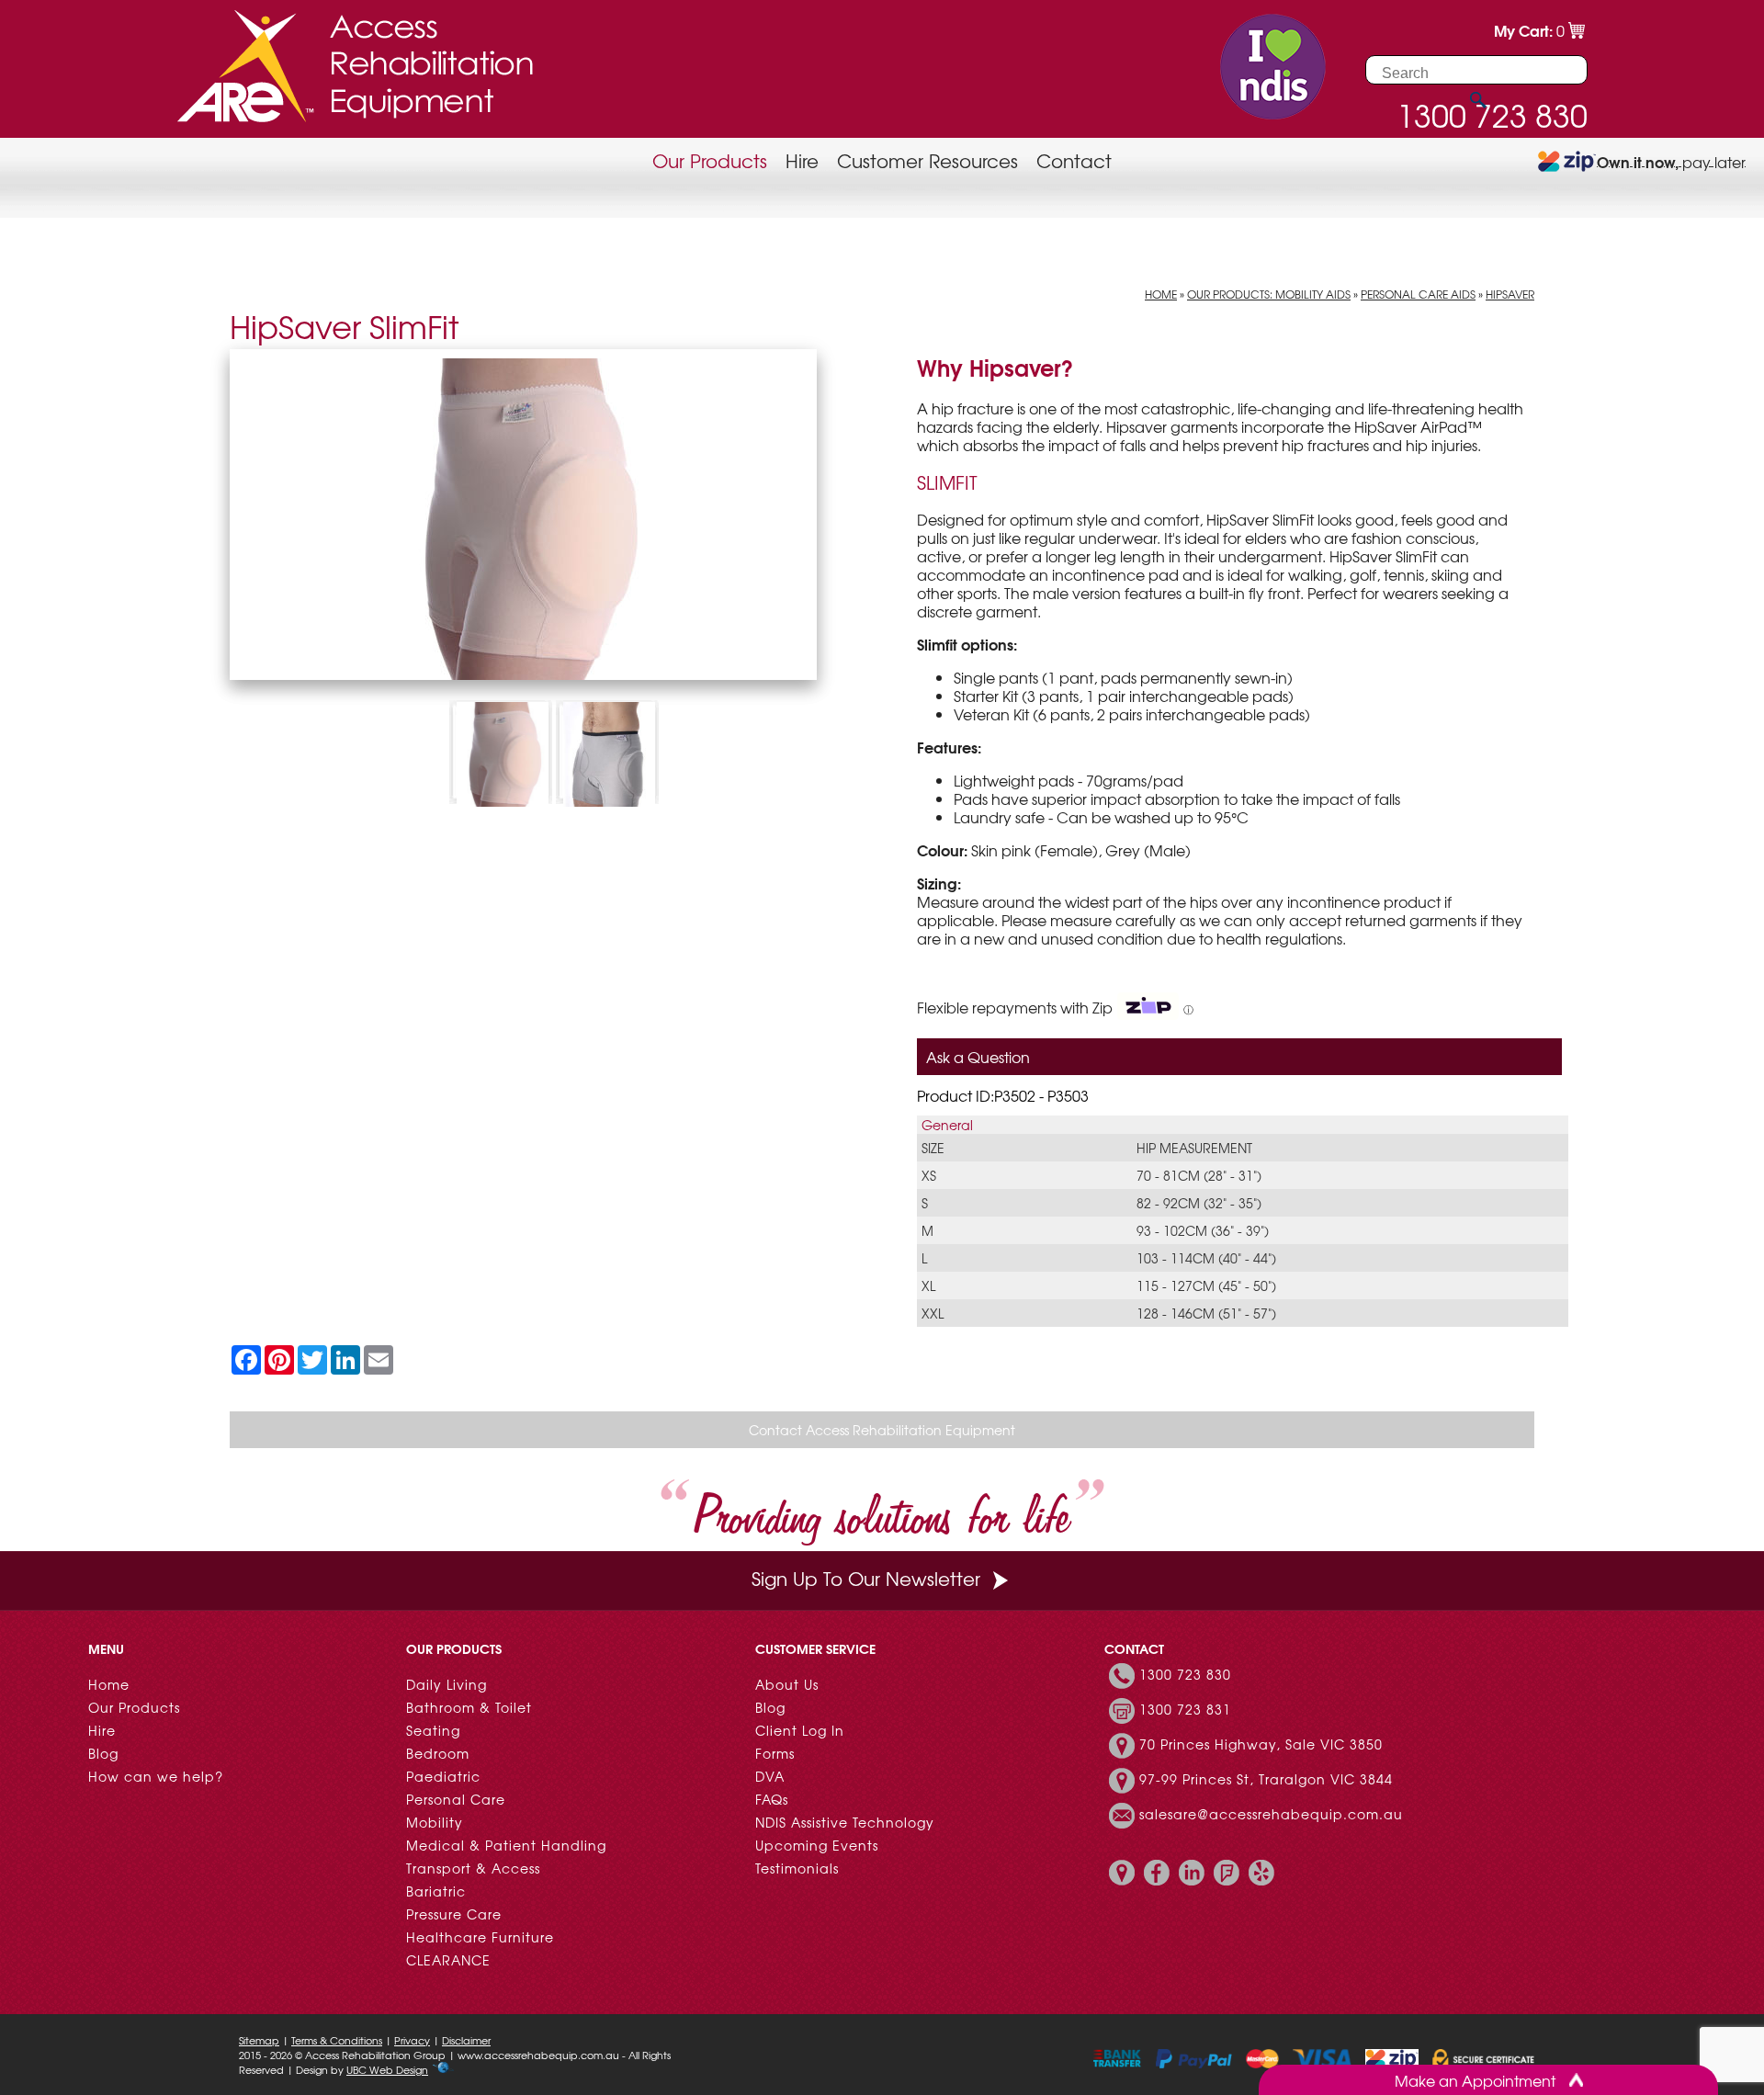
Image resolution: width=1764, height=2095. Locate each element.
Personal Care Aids (1418, 294)
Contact (1074, 160)
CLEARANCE (448, 1960)
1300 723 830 (1185, 1674)
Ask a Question (978, 1057)
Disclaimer (466, 2040)
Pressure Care (454, 1914)
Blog (103, 1753)
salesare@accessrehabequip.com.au (1271, 1814)
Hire (802, 160)
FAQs (772, 1799)
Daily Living (447, 1684)
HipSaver (1510, 294)
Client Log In (800, 1730)
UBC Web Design (387, 2069)
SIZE (933, 1148)
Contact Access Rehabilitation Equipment (882, 1430)
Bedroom (438, 1753)
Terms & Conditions (337, 2040)
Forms (775, 1753)
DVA (770, 1776)
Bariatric (436, 1891)
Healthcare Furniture (480, 1937)
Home (1161, 294)
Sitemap (259, 2040)
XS (929, 1175)
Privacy (412, 2040)
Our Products (710, 160)
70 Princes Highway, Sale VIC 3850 (1261, 1744)
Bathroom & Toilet (469, 1707)
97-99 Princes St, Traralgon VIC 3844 (1266, 1779)
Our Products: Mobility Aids (1269, 294)
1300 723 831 (1185, 1709)
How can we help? (156, 1776)
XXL (933, 1313)
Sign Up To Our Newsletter (866, 1578)
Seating (433, 1730)
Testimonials (797, 1868)
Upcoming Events (817, 1845)
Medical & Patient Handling (506, 1845)
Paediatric (443, 1776)
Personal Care (456, 1799)
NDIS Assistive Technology (845, 1822)
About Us (787, 1684)
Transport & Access (473, 1868)
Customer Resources (927, 160)
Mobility (435, 1822)
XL (928, 1285)
